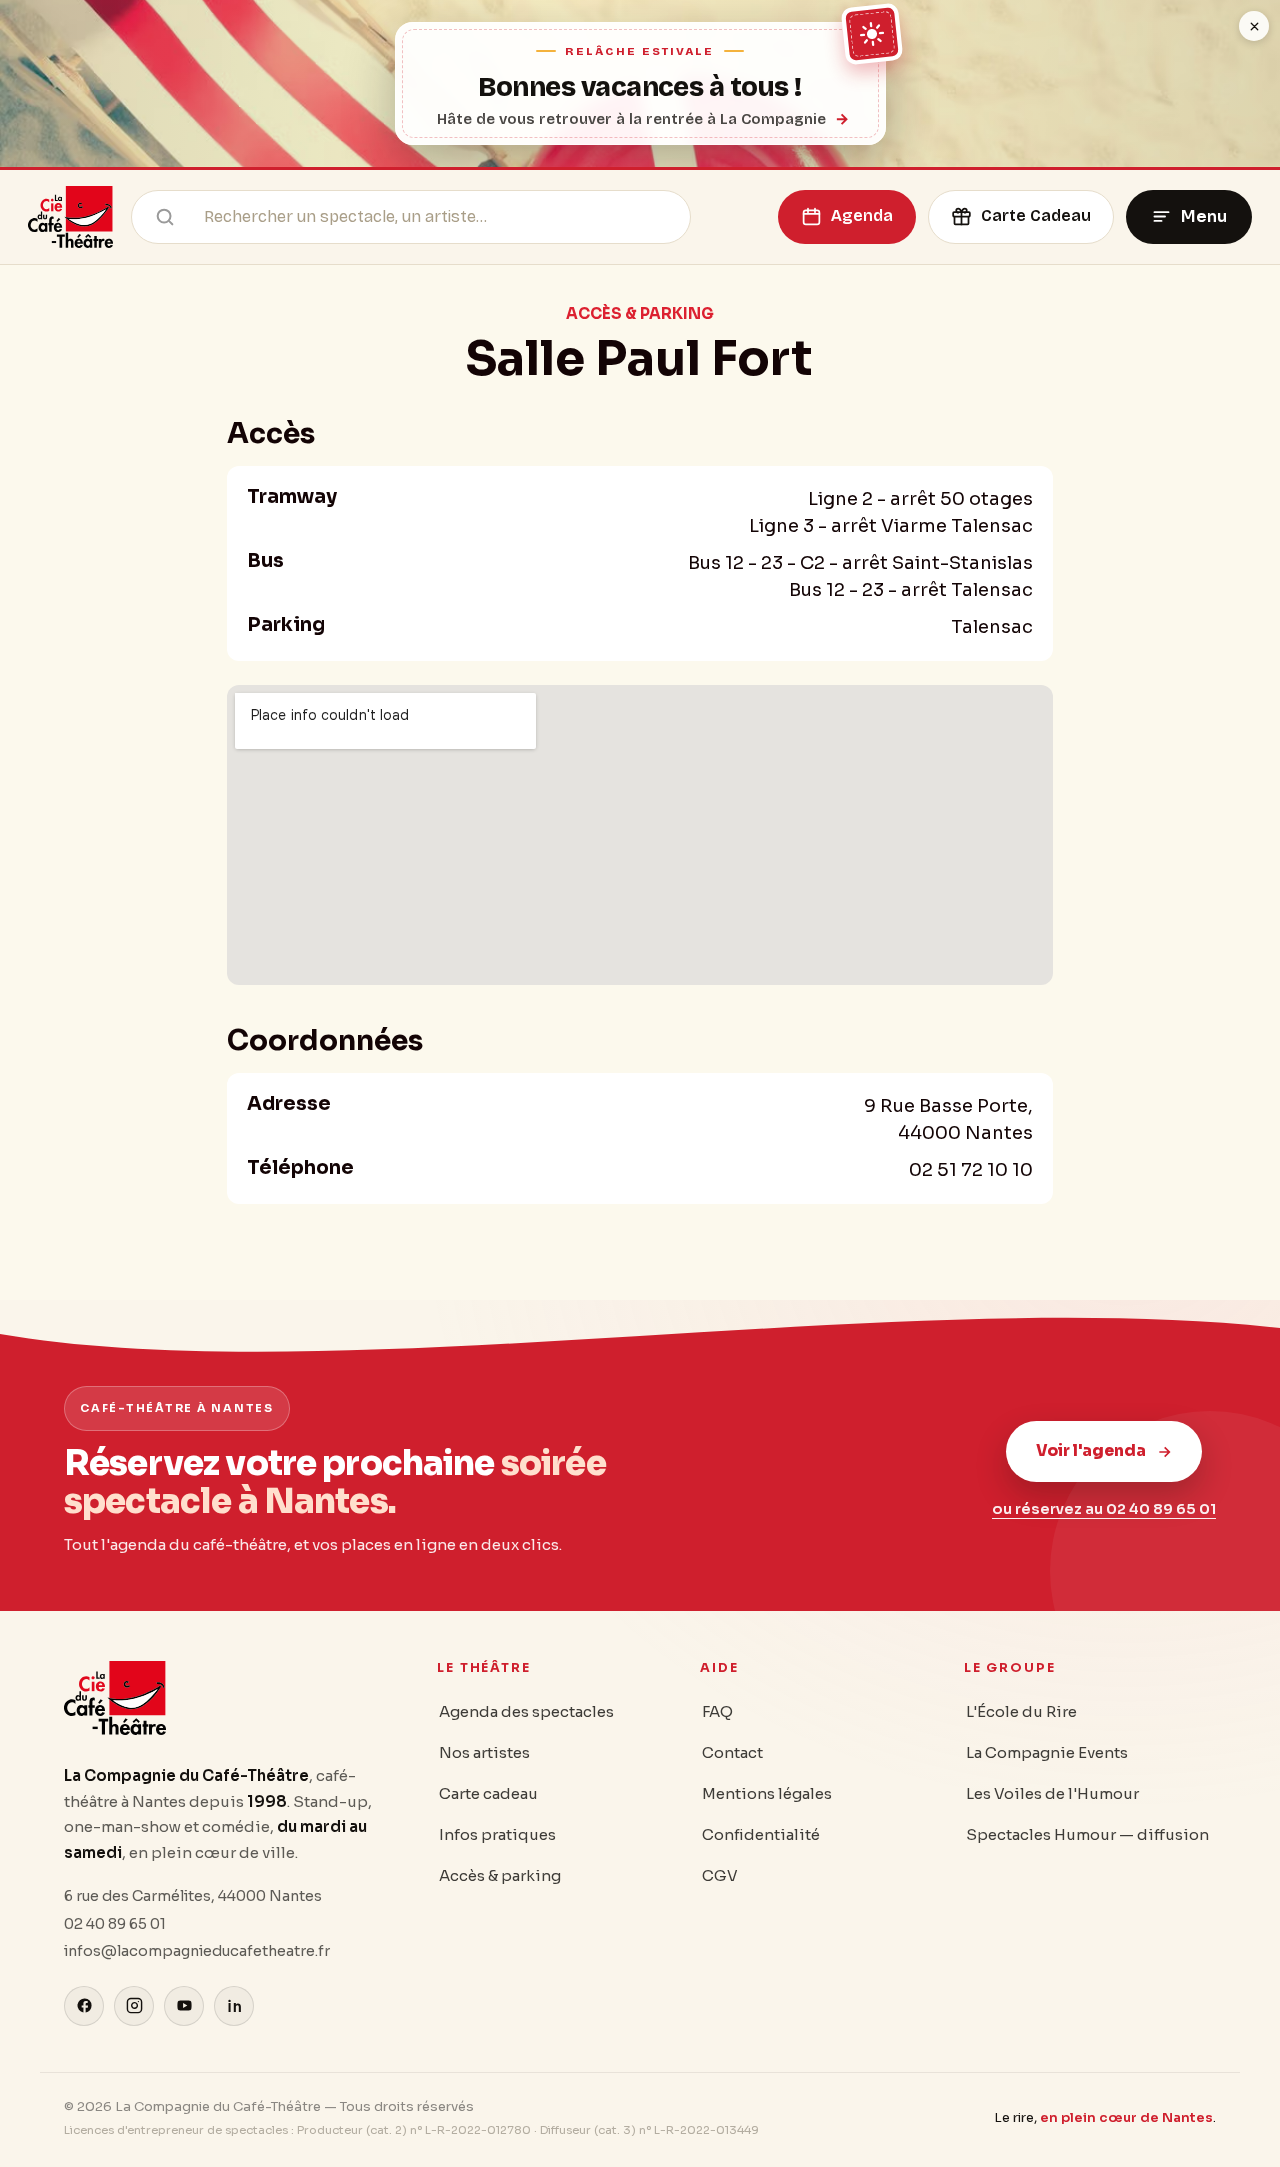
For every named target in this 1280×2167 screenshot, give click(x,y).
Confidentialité (761, 1834)
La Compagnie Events (1047, 1752)
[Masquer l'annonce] (1254, 26)
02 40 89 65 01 (115, 1924)
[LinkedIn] (234, 2006)
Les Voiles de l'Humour (1052, 1793)
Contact (732, 1752)
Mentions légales (767, 1793)
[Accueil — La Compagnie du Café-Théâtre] (70, 217)
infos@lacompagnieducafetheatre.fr (197, 1951)
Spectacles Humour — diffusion (1087, 1834)
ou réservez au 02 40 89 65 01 (1104, 1509)
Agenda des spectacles (526, 1711)
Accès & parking (500, 1875)
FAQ (717, 1711)
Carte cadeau (488, 1793)
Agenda (862, 215)
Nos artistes (484, 1752)
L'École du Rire (1021, 1711)
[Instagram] (134, 2006)
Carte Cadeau (1036, 215)
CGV (720, 1875)
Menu (1204, 216)
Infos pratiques (497, 1834)
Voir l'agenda (1091, 1450)
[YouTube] (184, 2006)
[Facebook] (84, 2006)
